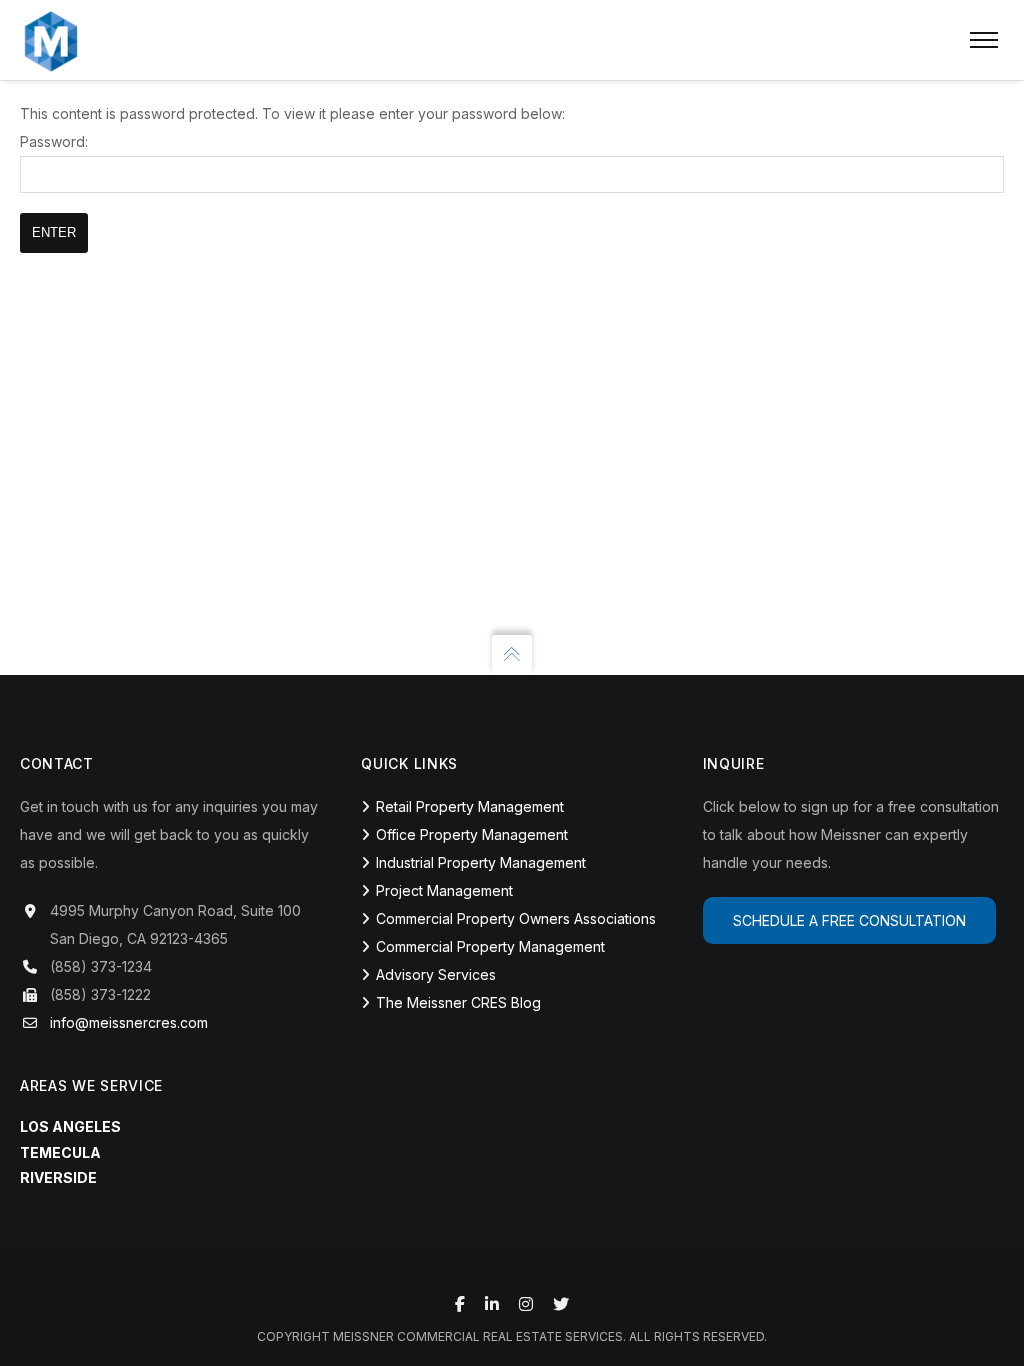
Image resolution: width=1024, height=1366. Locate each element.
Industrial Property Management (481, 862)
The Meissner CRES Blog (458, 1002)
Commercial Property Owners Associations (516, 918)
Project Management (444, 890)
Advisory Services (436, 974)
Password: (54, 141)
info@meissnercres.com (129, 1022)
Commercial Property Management (490, 946)
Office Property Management (472, 834)
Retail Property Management (470, 806)
